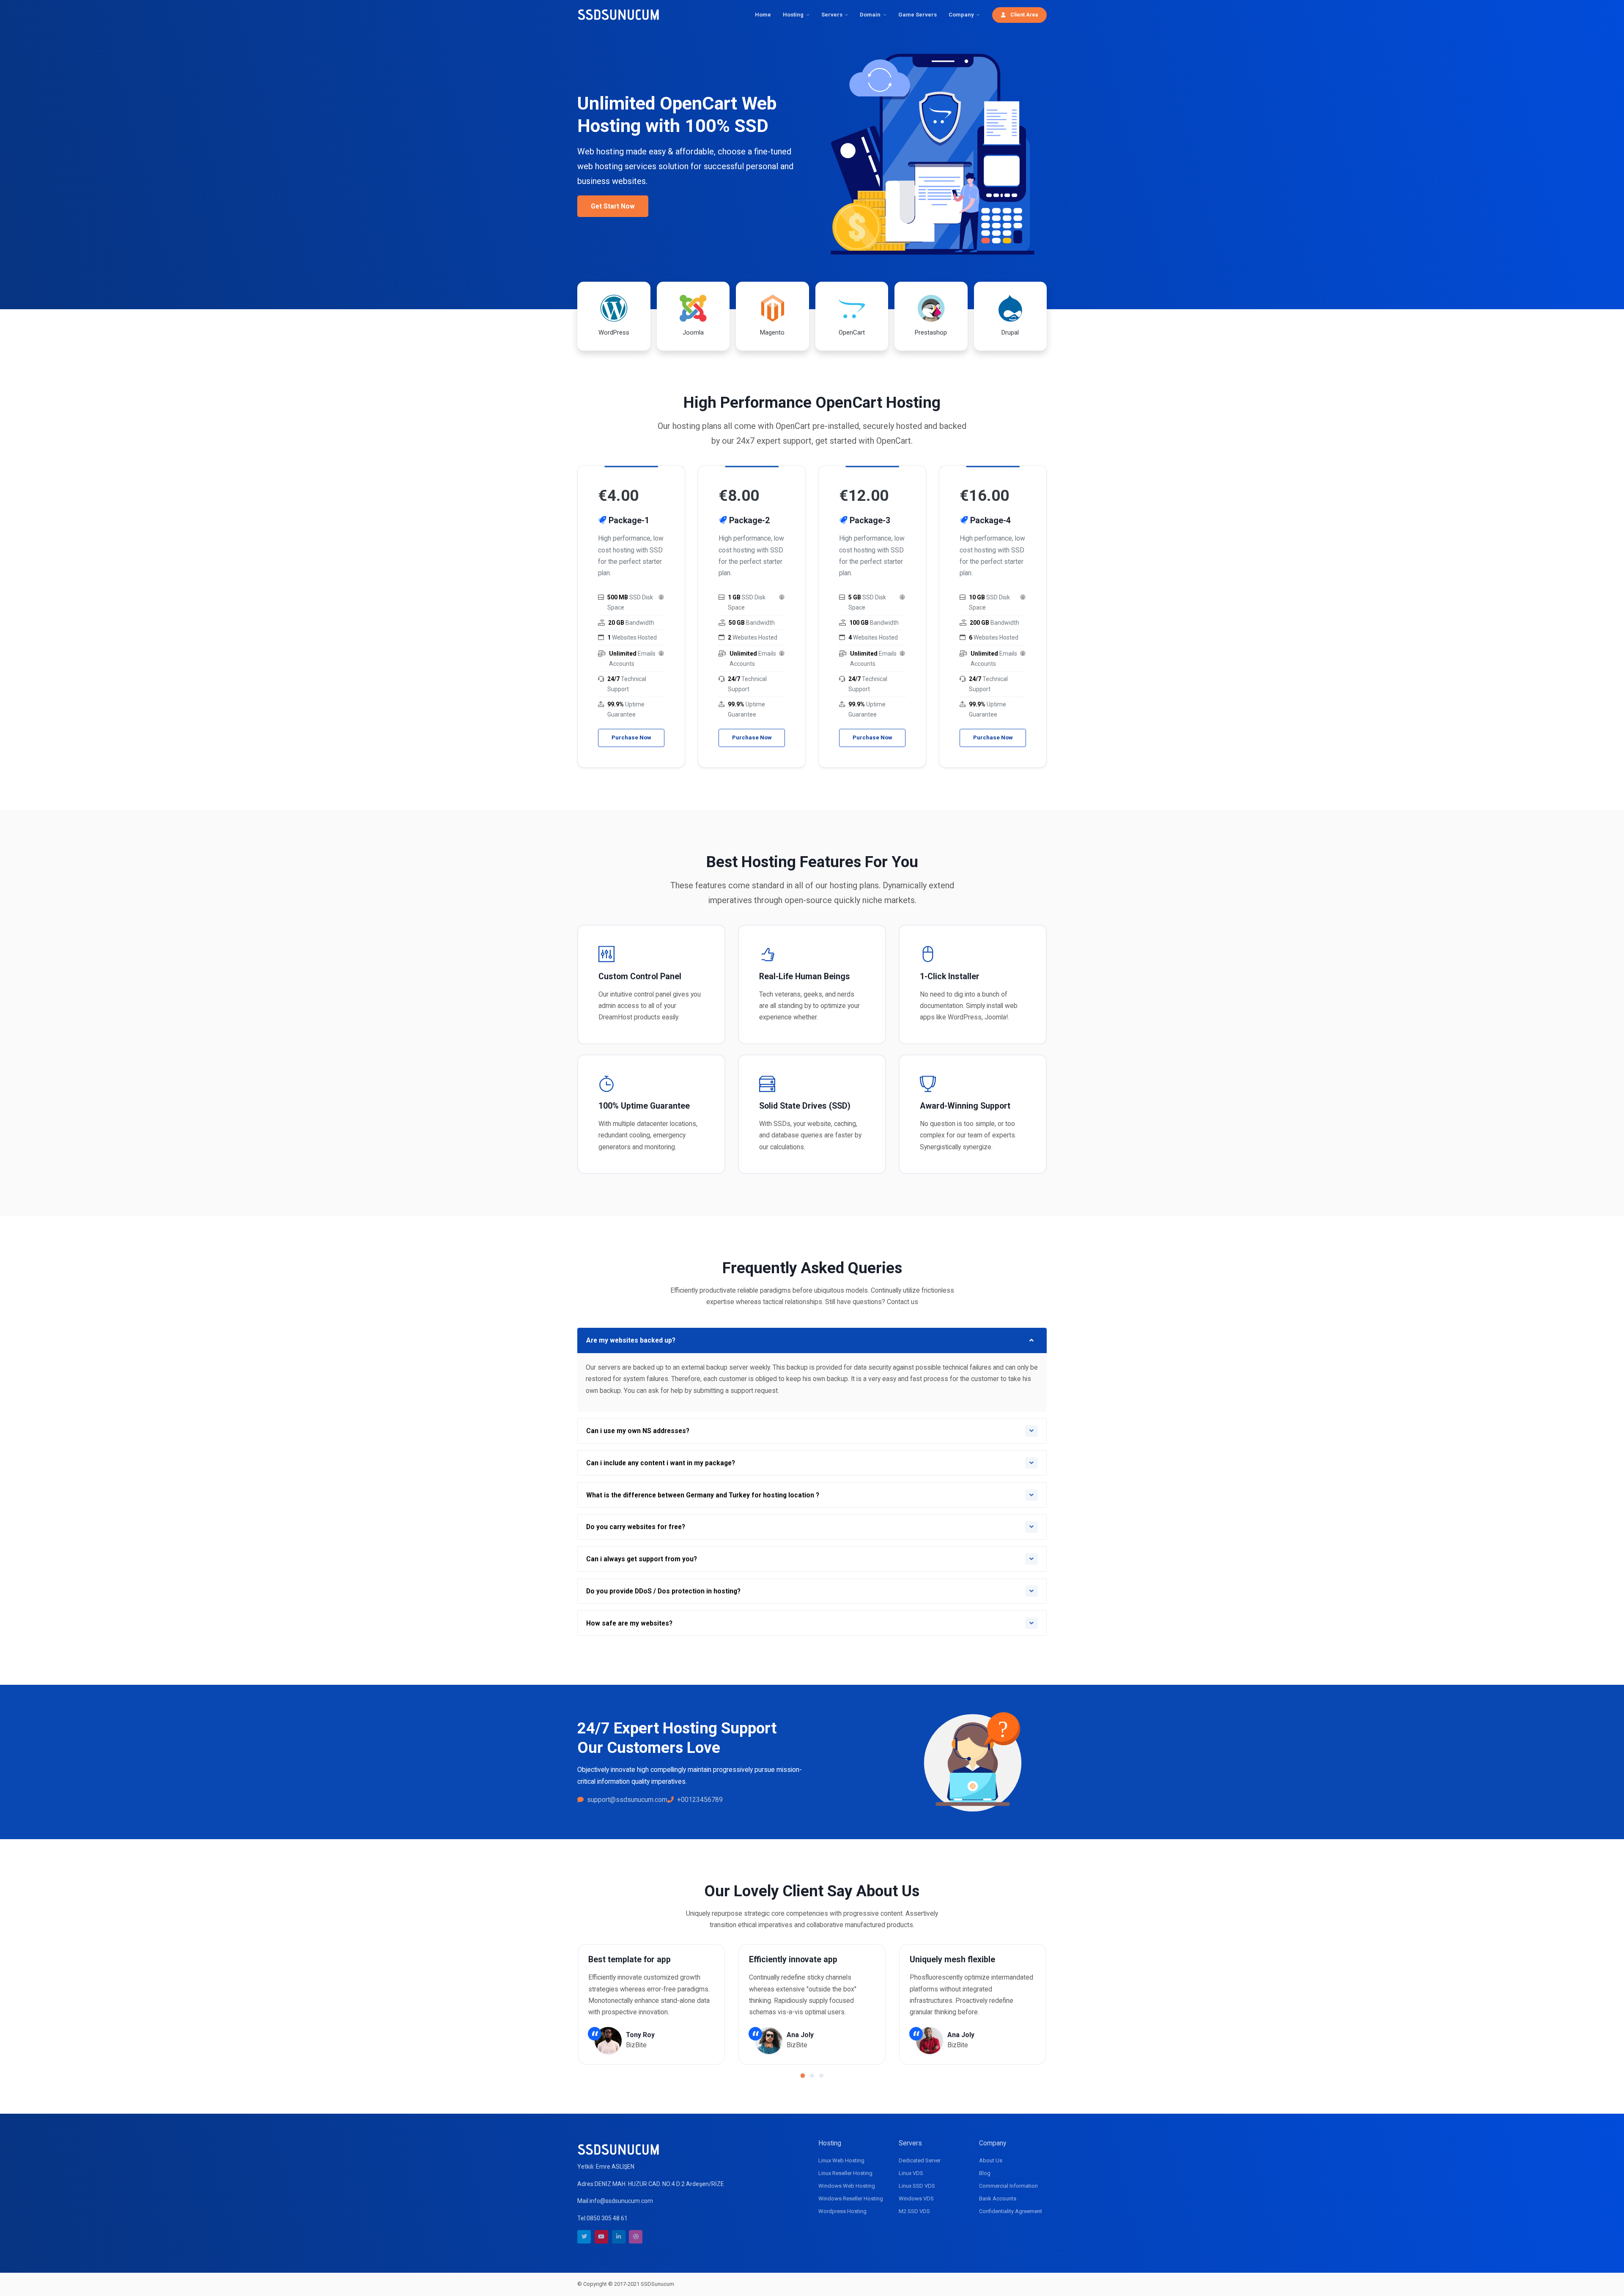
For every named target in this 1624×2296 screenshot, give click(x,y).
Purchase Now (631, 737)
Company (961, 15)
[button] (803, 2076)
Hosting (793, 15)
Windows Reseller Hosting (851, 2199)
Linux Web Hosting (841, 2160)
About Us (991, 2160)
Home (763, 15)
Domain (870, 15)
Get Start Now (613, 206)
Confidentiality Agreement (1011, 2211)
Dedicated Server (920, 2160)
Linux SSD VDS (917, 2186)
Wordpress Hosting (842, 2211)
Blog (985, 2173)
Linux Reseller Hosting (845, 2173)
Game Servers (918, 15)
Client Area (1023, 15)
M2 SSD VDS (914, 2211)
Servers (832, 15)
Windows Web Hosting (847, 2186)
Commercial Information (1008, 2186)
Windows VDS (916, 2199)
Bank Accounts (998, 2199)
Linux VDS (911, 2173)
